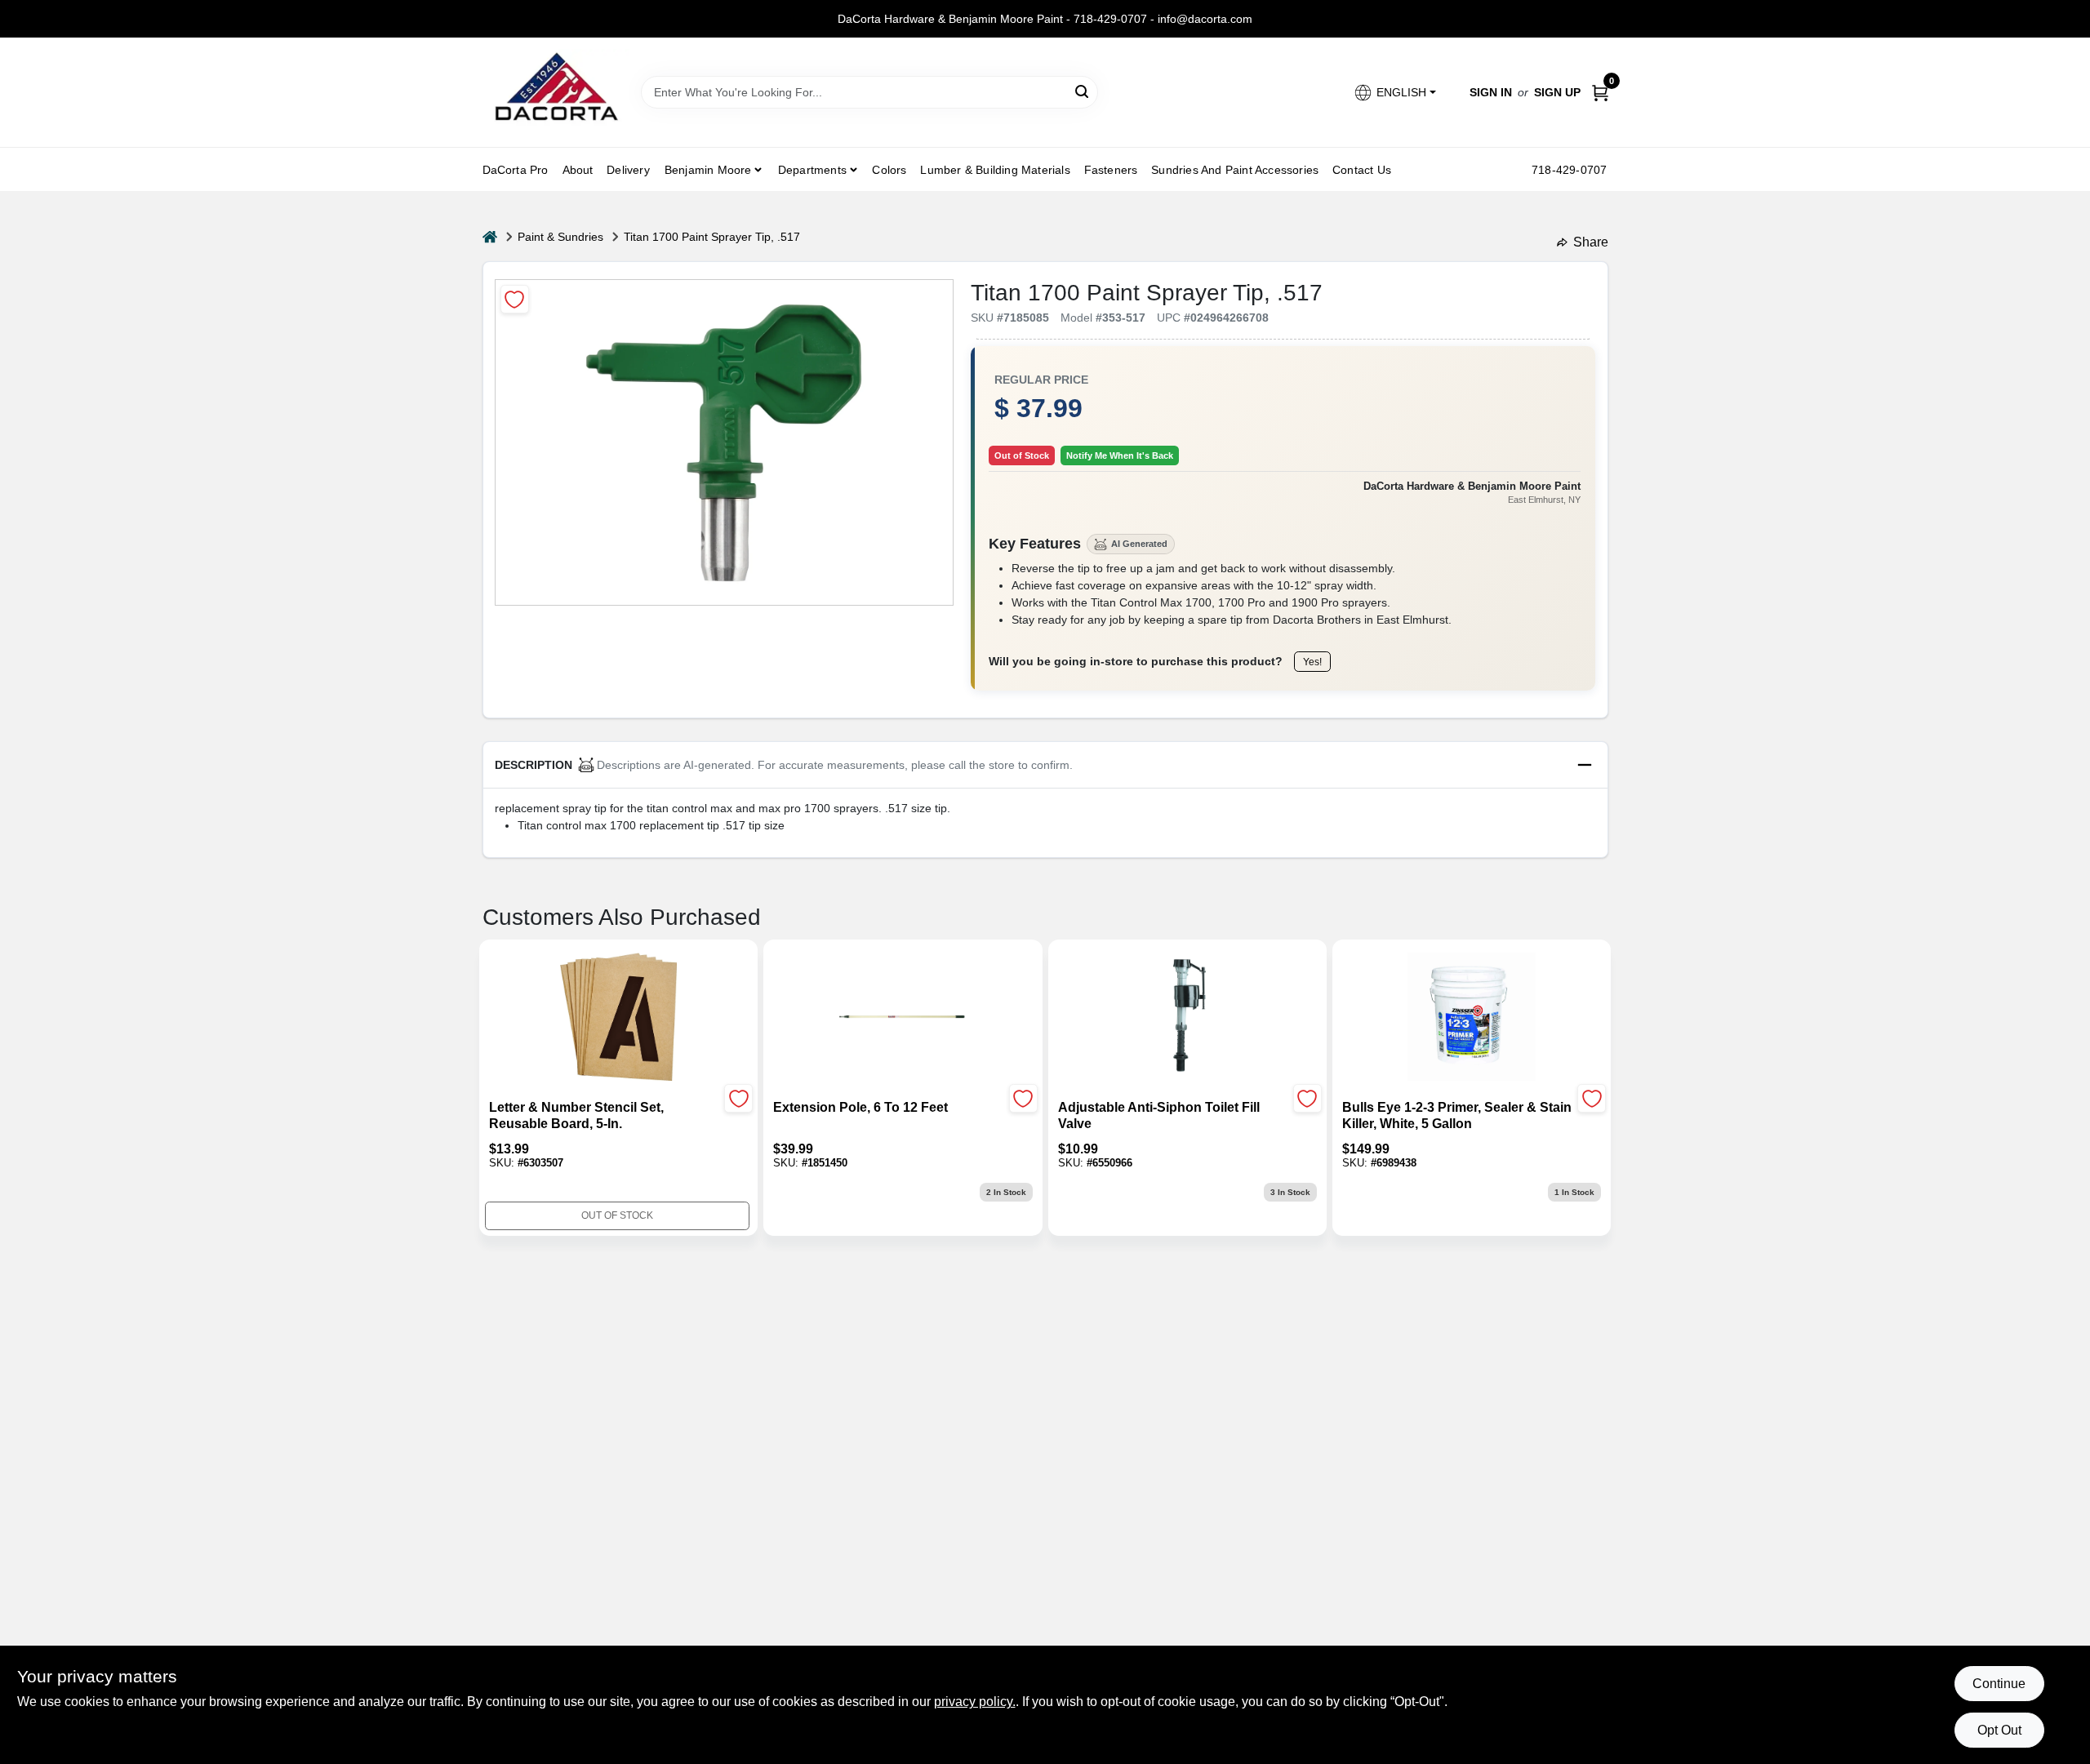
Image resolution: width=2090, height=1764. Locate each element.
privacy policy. (975, 1702)
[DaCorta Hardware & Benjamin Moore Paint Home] (556, 92)
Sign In (1491, 92)
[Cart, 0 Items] (1600, 93)
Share (1591, 242)
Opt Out (1999, 1730)
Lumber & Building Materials (995, 170)
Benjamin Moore (708, 170)
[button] (1394, 93)
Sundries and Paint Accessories (1235, 170)
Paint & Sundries (560, 237)
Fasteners (1111, 170)
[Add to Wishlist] (515, 299)
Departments (812, 170)
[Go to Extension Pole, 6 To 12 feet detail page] (903, 1018)
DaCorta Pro (516, 170)
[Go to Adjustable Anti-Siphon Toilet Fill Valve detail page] (1187, 1018)
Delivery (628, 170)
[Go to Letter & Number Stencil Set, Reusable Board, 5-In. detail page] (618, 1018)
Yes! (1312, 662)
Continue (1999, 1684)
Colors (889, 170)
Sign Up (1557, 92)
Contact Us (1362, 170)
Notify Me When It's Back (1120, 455)
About (578, 170)
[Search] (1083, 91)
